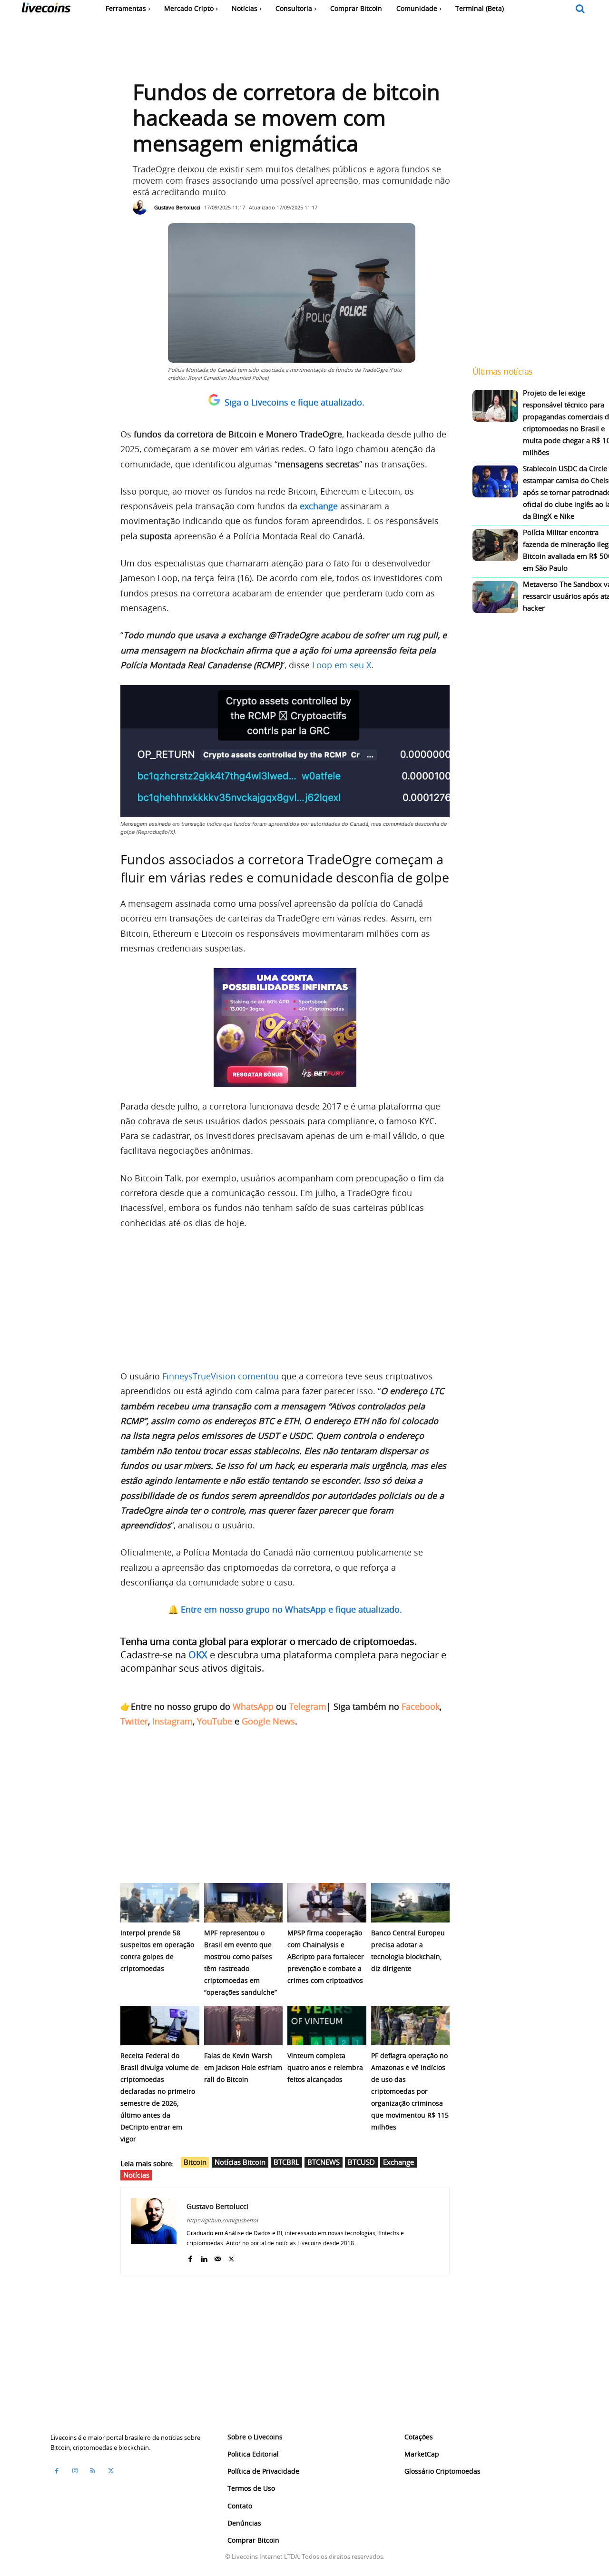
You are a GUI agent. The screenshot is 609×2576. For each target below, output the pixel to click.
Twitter (134, 1721)
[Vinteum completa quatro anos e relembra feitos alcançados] (327, 2026)
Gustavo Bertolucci (177, 207)
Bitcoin (195, 2162)
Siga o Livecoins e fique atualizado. (295, 402)
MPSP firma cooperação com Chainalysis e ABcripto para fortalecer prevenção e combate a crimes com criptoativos (326, 1957)
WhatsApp (253, 1706)
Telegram (308, 1706)
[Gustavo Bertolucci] (142, 208)
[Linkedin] (204, 2257)
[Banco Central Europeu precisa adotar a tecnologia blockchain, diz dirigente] (411, 1903)
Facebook (421, 1706)
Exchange (398, 2162)
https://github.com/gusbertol (222, 2220)
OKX (198, 1655)
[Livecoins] (46, 10)
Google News (268, 1721)
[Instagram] (75, 2471)
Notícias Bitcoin (240, 2162)
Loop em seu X (342, 665)
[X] (231, 2257)
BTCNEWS (324, 2162)
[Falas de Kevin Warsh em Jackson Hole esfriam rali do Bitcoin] (244, 2026)
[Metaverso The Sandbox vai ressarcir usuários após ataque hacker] (495, 597)
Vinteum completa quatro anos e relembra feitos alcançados (325, 2067)
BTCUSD (361, 2162)
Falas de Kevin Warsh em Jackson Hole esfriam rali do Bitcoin (243, 2067)
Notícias (136, 2175)
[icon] (580, 9)
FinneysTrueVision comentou (221, 1376)
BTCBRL (286, 2162)
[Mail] (218, 2257)
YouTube (215, 1721)
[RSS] (93, 2471)
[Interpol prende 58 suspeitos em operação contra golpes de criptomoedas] (160, 1903)
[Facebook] (190, 2257)
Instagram (172, 1721)
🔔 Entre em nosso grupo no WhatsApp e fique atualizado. (285, 1609)
